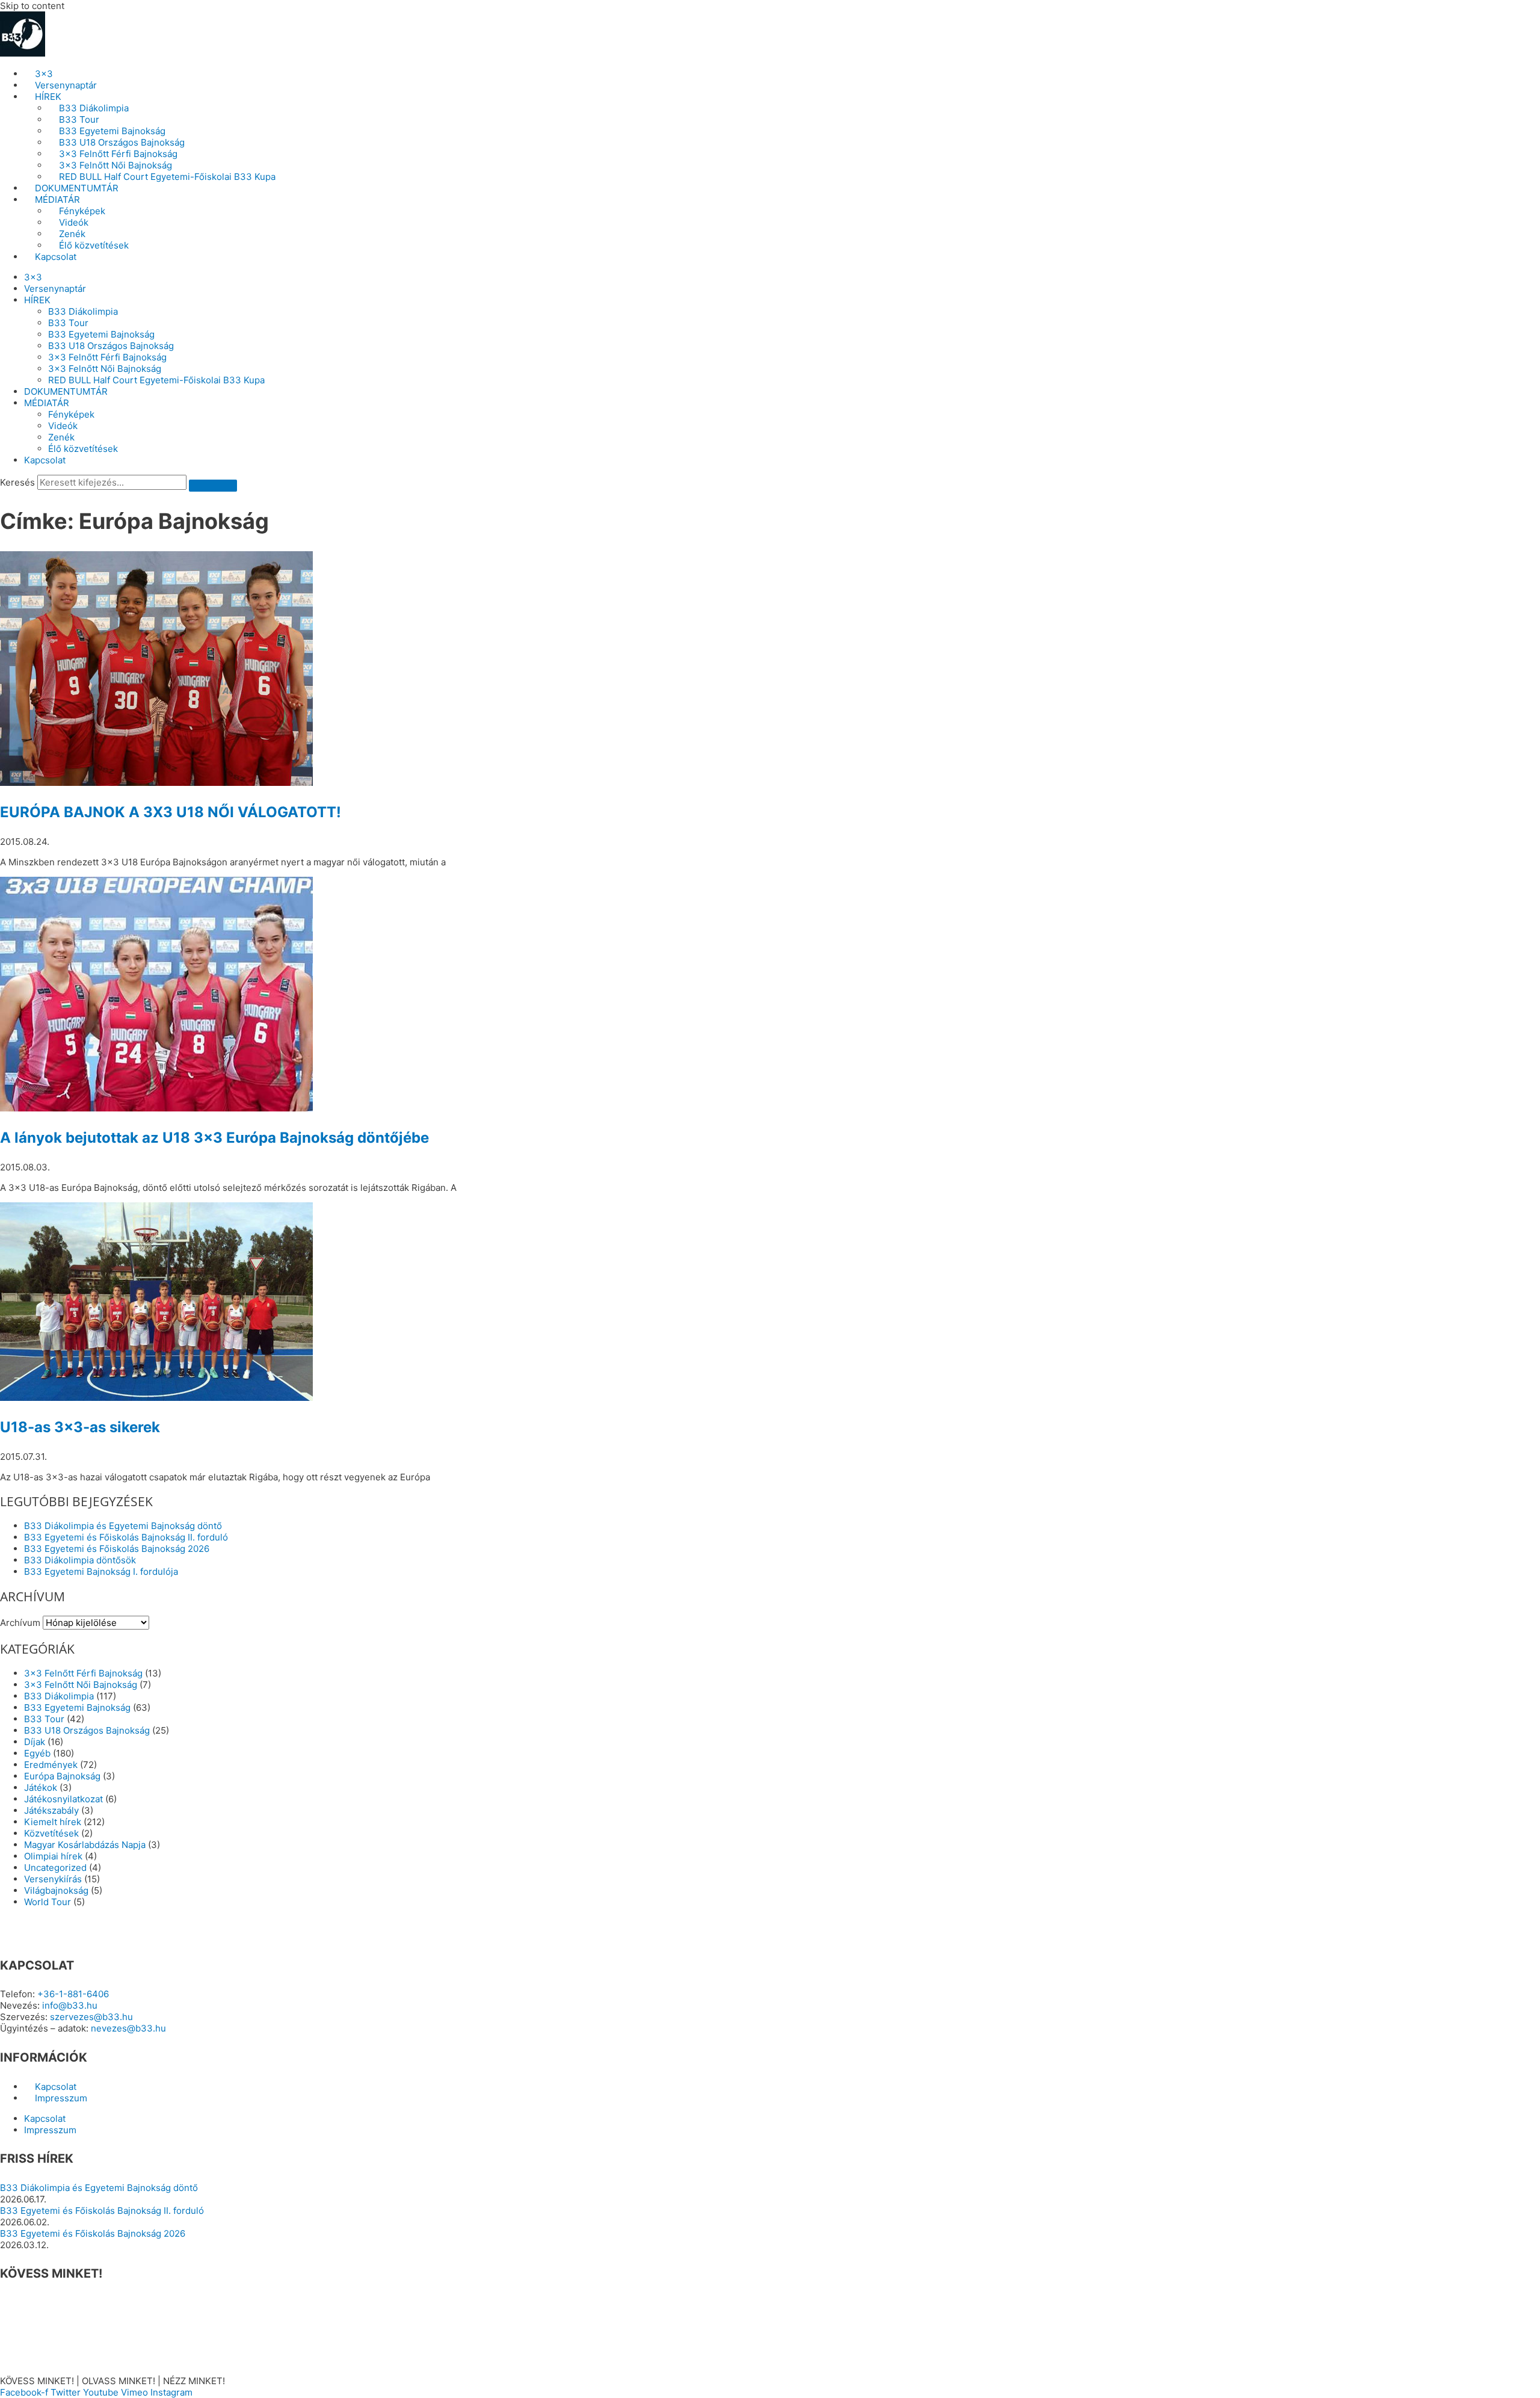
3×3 (44, 74)
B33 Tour (79, 119)
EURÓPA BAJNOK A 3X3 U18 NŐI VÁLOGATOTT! (171, 812)
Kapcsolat (56, 257)
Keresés (17, 482)
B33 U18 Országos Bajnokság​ (122, 142)
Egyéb (37, 1753)
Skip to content (32, 6)
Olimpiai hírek (53, 1856)
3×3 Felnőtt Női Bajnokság (115, 165)
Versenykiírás (53, 1879)
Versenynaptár (66, 85)
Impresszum (61, 2098)
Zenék (72, 234)
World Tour (48, 1902)
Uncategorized (55, 1868)
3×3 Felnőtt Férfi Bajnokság (118, 154)
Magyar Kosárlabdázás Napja (85, 1845)
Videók (74, 222)
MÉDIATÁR (57, 199)
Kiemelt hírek (53, 1822)
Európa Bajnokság (62, 1776)
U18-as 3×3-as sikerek (80, 1427)
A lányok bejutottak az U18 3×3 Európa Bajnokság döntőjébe (214, 1138)
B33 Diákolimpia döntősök (80, 1560)
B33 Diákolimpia (94, 108)
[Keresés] (213, 486)
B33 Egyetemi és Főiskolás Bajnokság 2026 (117, 1549)
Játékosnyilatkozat (63, 1799)
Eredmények (51, 1765)
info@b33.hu (70, 2005)
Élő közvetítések (94, 245)
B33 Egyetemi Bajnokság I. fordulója (101, 1571)
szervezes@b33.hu (91, 2017)
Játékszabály (51, 1810)
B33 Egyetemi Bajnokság (112, 131)
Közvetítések (51, 1833)
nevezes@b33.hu (128, 2028)
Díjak (35, 1742)
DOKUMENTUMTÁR (77, 188)
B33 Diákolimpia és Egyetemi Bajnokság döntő (123, 1526)
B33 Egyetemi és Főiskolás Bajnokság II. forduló (126, 1537)
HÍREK (48, 97)
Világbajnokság (56, 1890)
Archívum (20, 1623)
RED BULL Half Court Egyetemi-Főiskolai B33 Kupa (167, 177)
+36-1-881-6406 (73, 1994)
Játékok (41, 1788)
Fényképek (82, 211)
